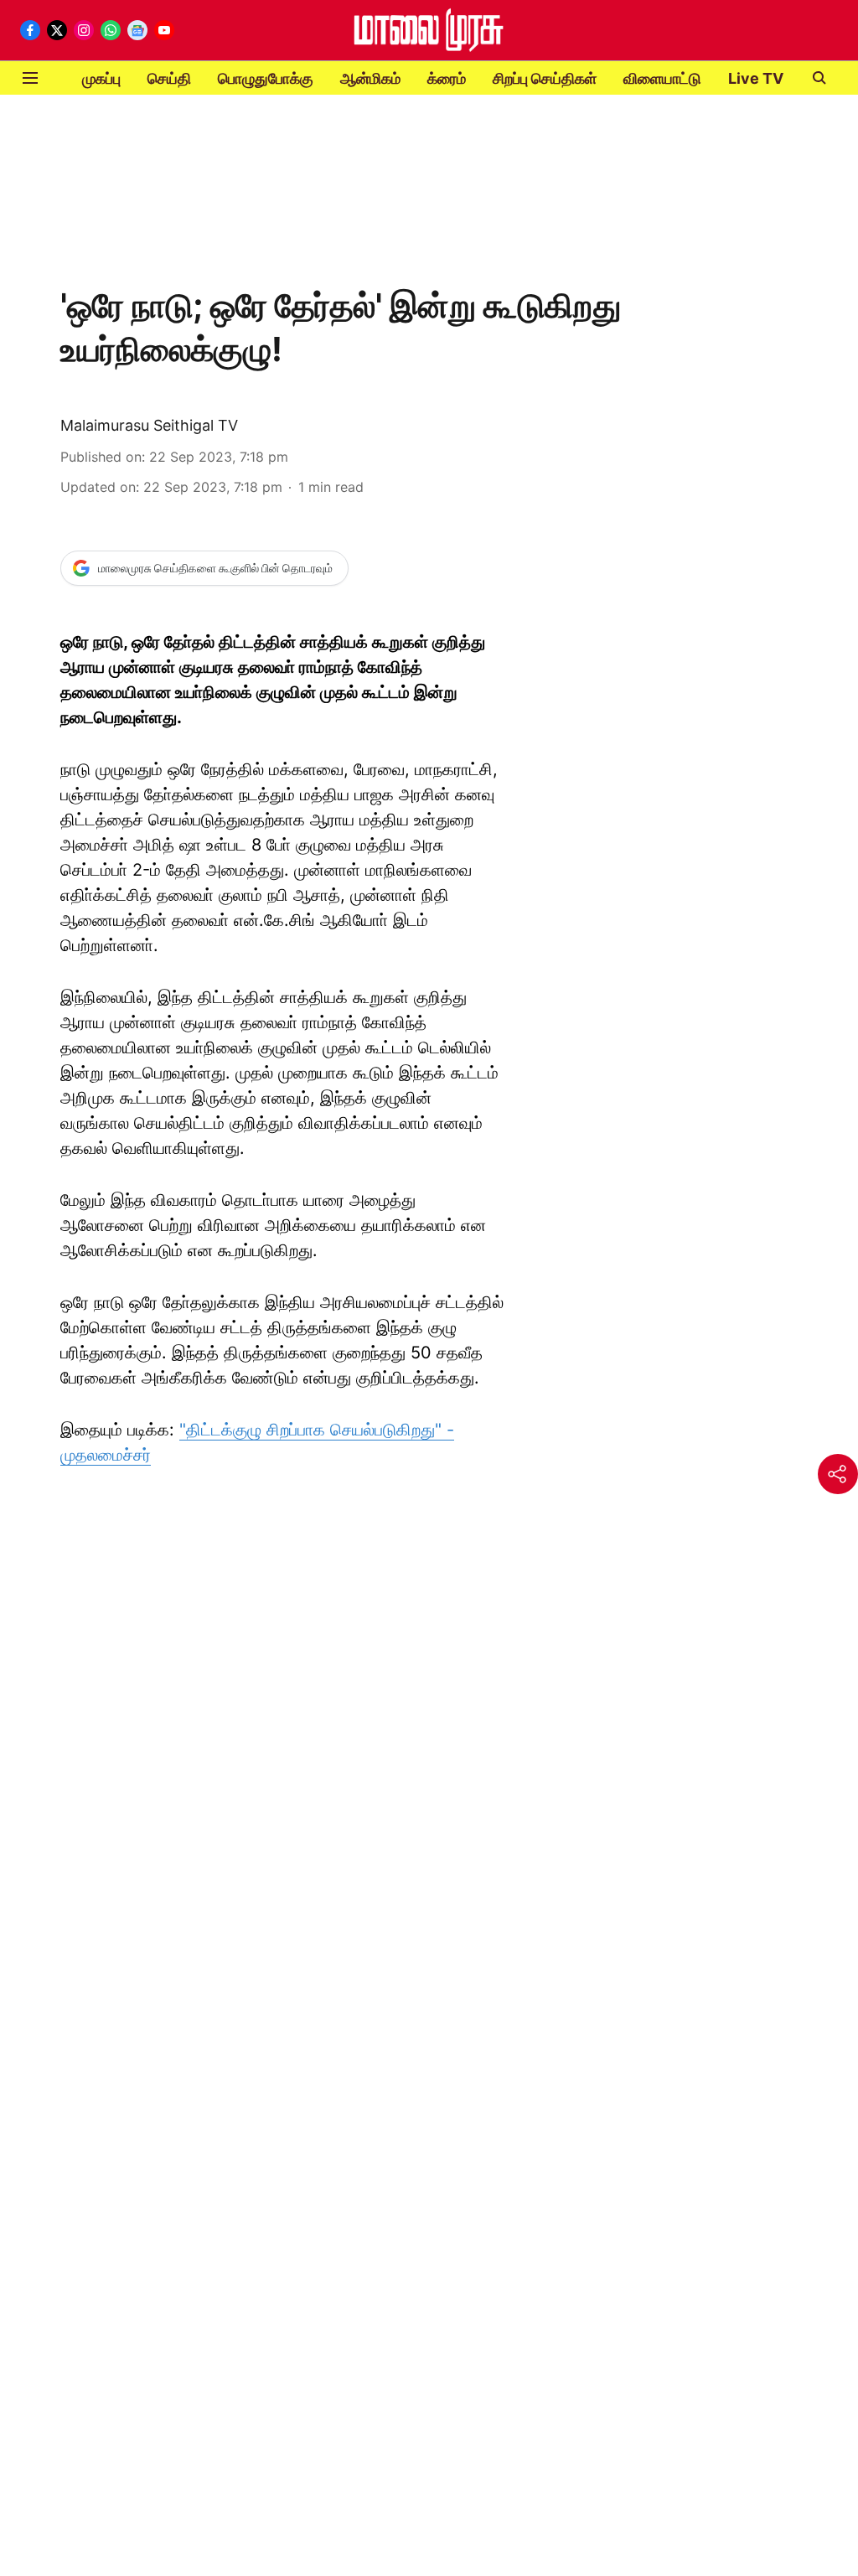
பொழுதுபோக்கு (266, 78)
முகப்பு (101, 78)
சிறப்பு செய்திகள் (545, 78)
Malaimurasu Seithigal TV (149, 425)
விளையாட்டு (662, 78)
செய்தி (169, 78)
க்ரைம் (447, 78)
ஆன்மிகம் (370, 78)
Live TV (756, 78)
